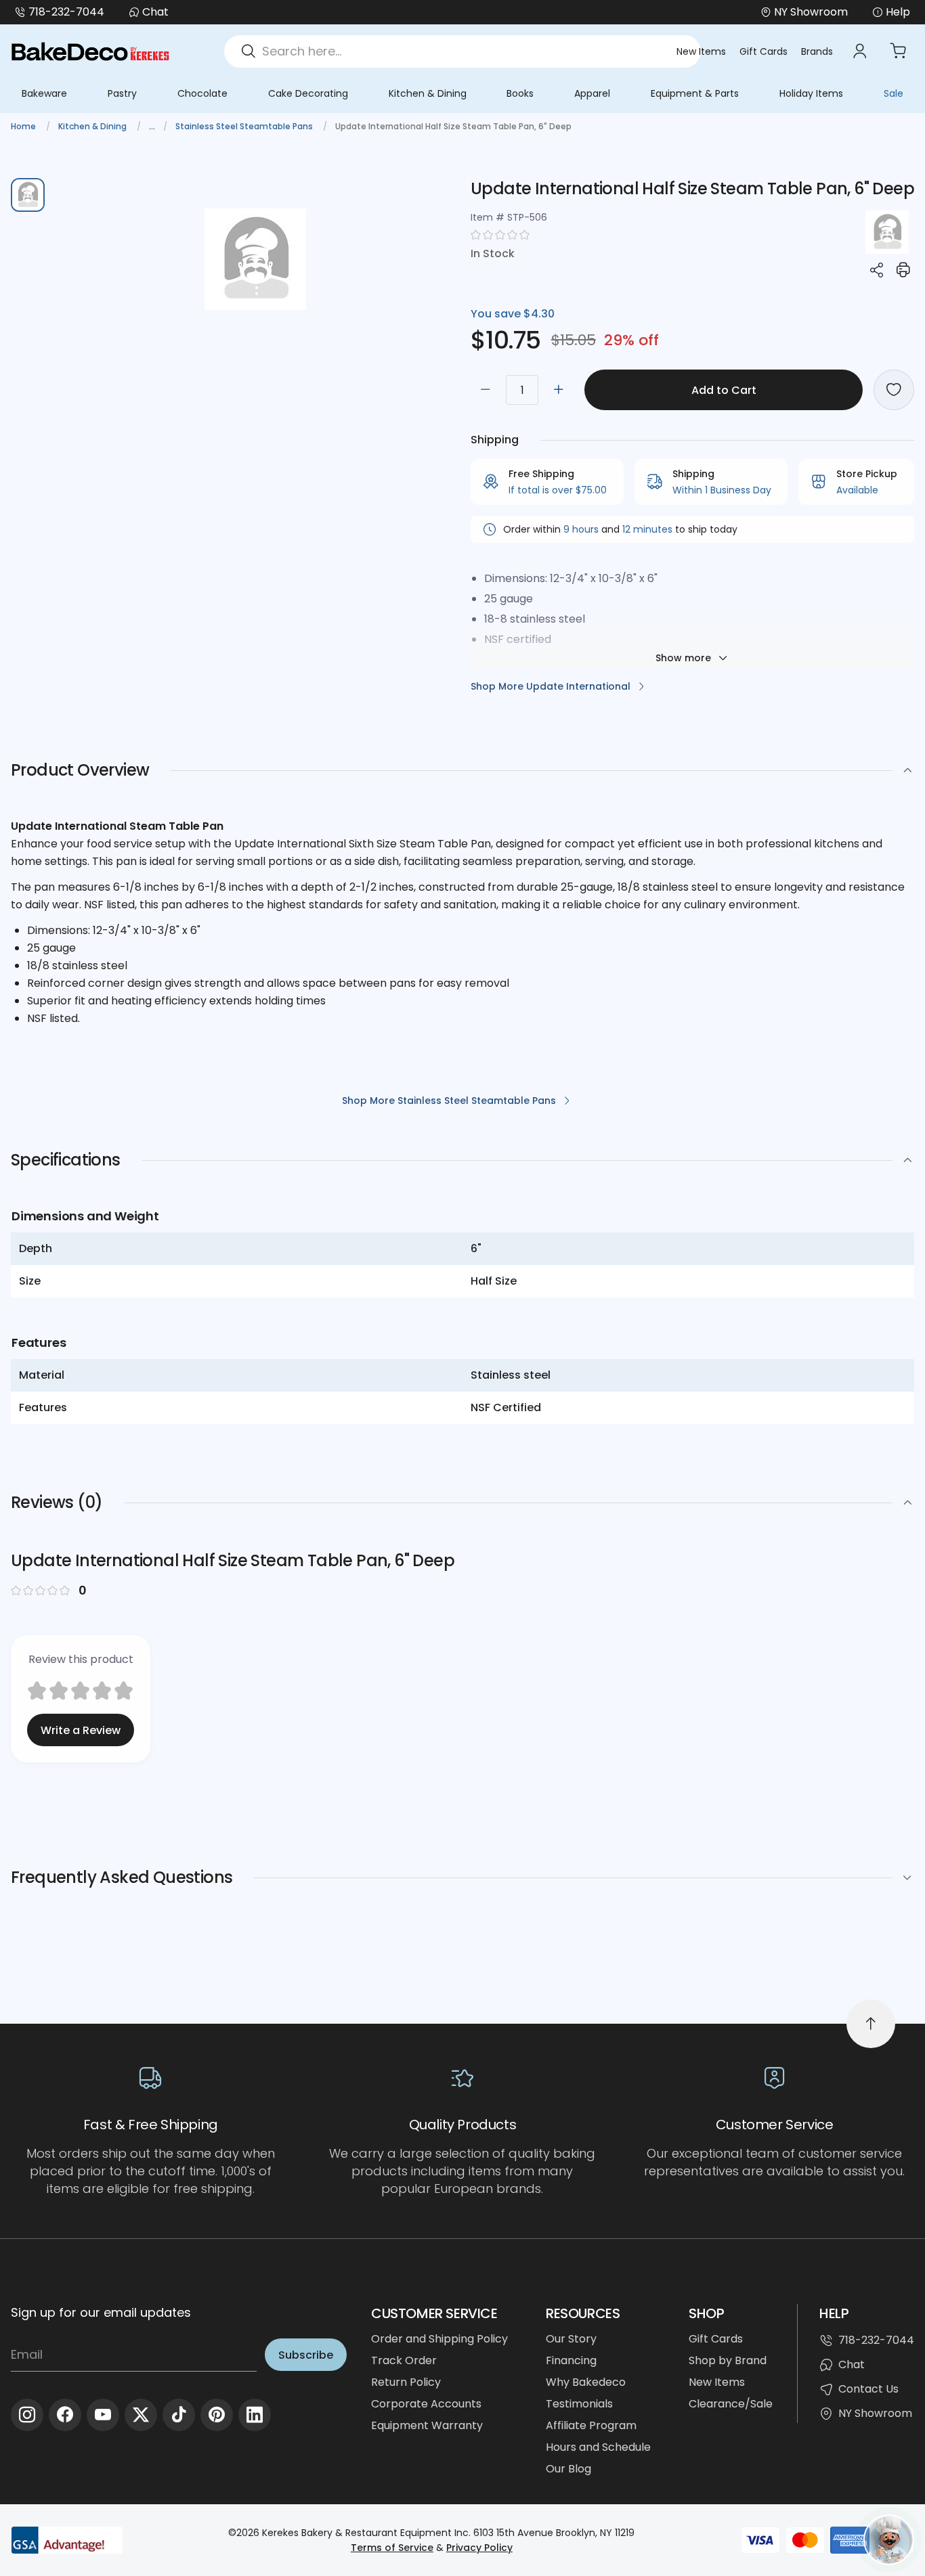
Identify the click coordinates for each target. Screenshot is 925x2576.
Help (898, 12)
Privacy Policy (479, 2548)
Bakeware (44, 93)
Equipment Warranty (427, 2425)
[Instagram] (27, 2415)
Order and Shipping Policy (439, 2339)
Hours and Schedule (598, 2447)
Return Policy (406, 2382)
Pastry (122, 93)
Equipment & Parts (695, 93)
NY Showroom (875, 2413)
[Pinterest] (217, 2415)
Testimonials (579, 2404)
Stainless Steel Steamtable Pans (245, 126)
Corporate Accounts (426, 2404)
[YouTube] (103, 2415)
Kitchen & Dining (428, 93)
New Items (701, 51)
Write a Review (81, 1730)
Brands (817, 51)
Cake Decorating (308, 93)
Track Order (404, 2360)
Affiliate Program (591, 2425)
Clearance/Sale (731, 2404)
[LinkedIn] (255, 2415)
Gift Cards (763, 51)
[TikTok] (179, 2415)
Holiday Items (811, 93)
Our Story (571, 2339)
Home (24, 126)
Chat (155, 12)
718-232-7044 (66, 12)
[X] (141, 2415)
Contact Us (868, 2389)
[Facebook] (65, 2415)
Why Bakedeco (586, 2382)
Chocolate (202, 93)
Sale (894, 93)
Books (520, 93)
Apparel (592, 93)
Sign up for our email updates (101, 2312)
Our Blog (568, 2469)
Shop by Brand (728, 2360)
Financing (571, 2360)
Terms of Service (392, 2548)
